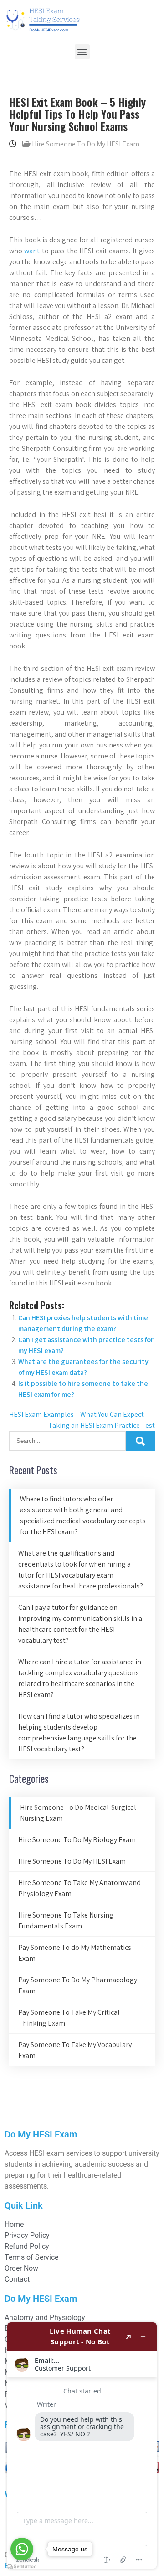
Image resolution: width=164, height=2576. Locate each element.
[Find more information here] (82, 2445)
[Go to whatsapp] (22, 2549)
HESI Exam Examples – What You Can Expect (77, 1414)
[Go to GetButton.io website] (22, 2567)
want (32, 251)
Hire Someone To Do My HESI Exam (86, 144)
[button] (82, 52)
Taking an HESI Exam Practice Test (102, 1425)
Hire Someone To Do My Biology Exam (77, 1840)
